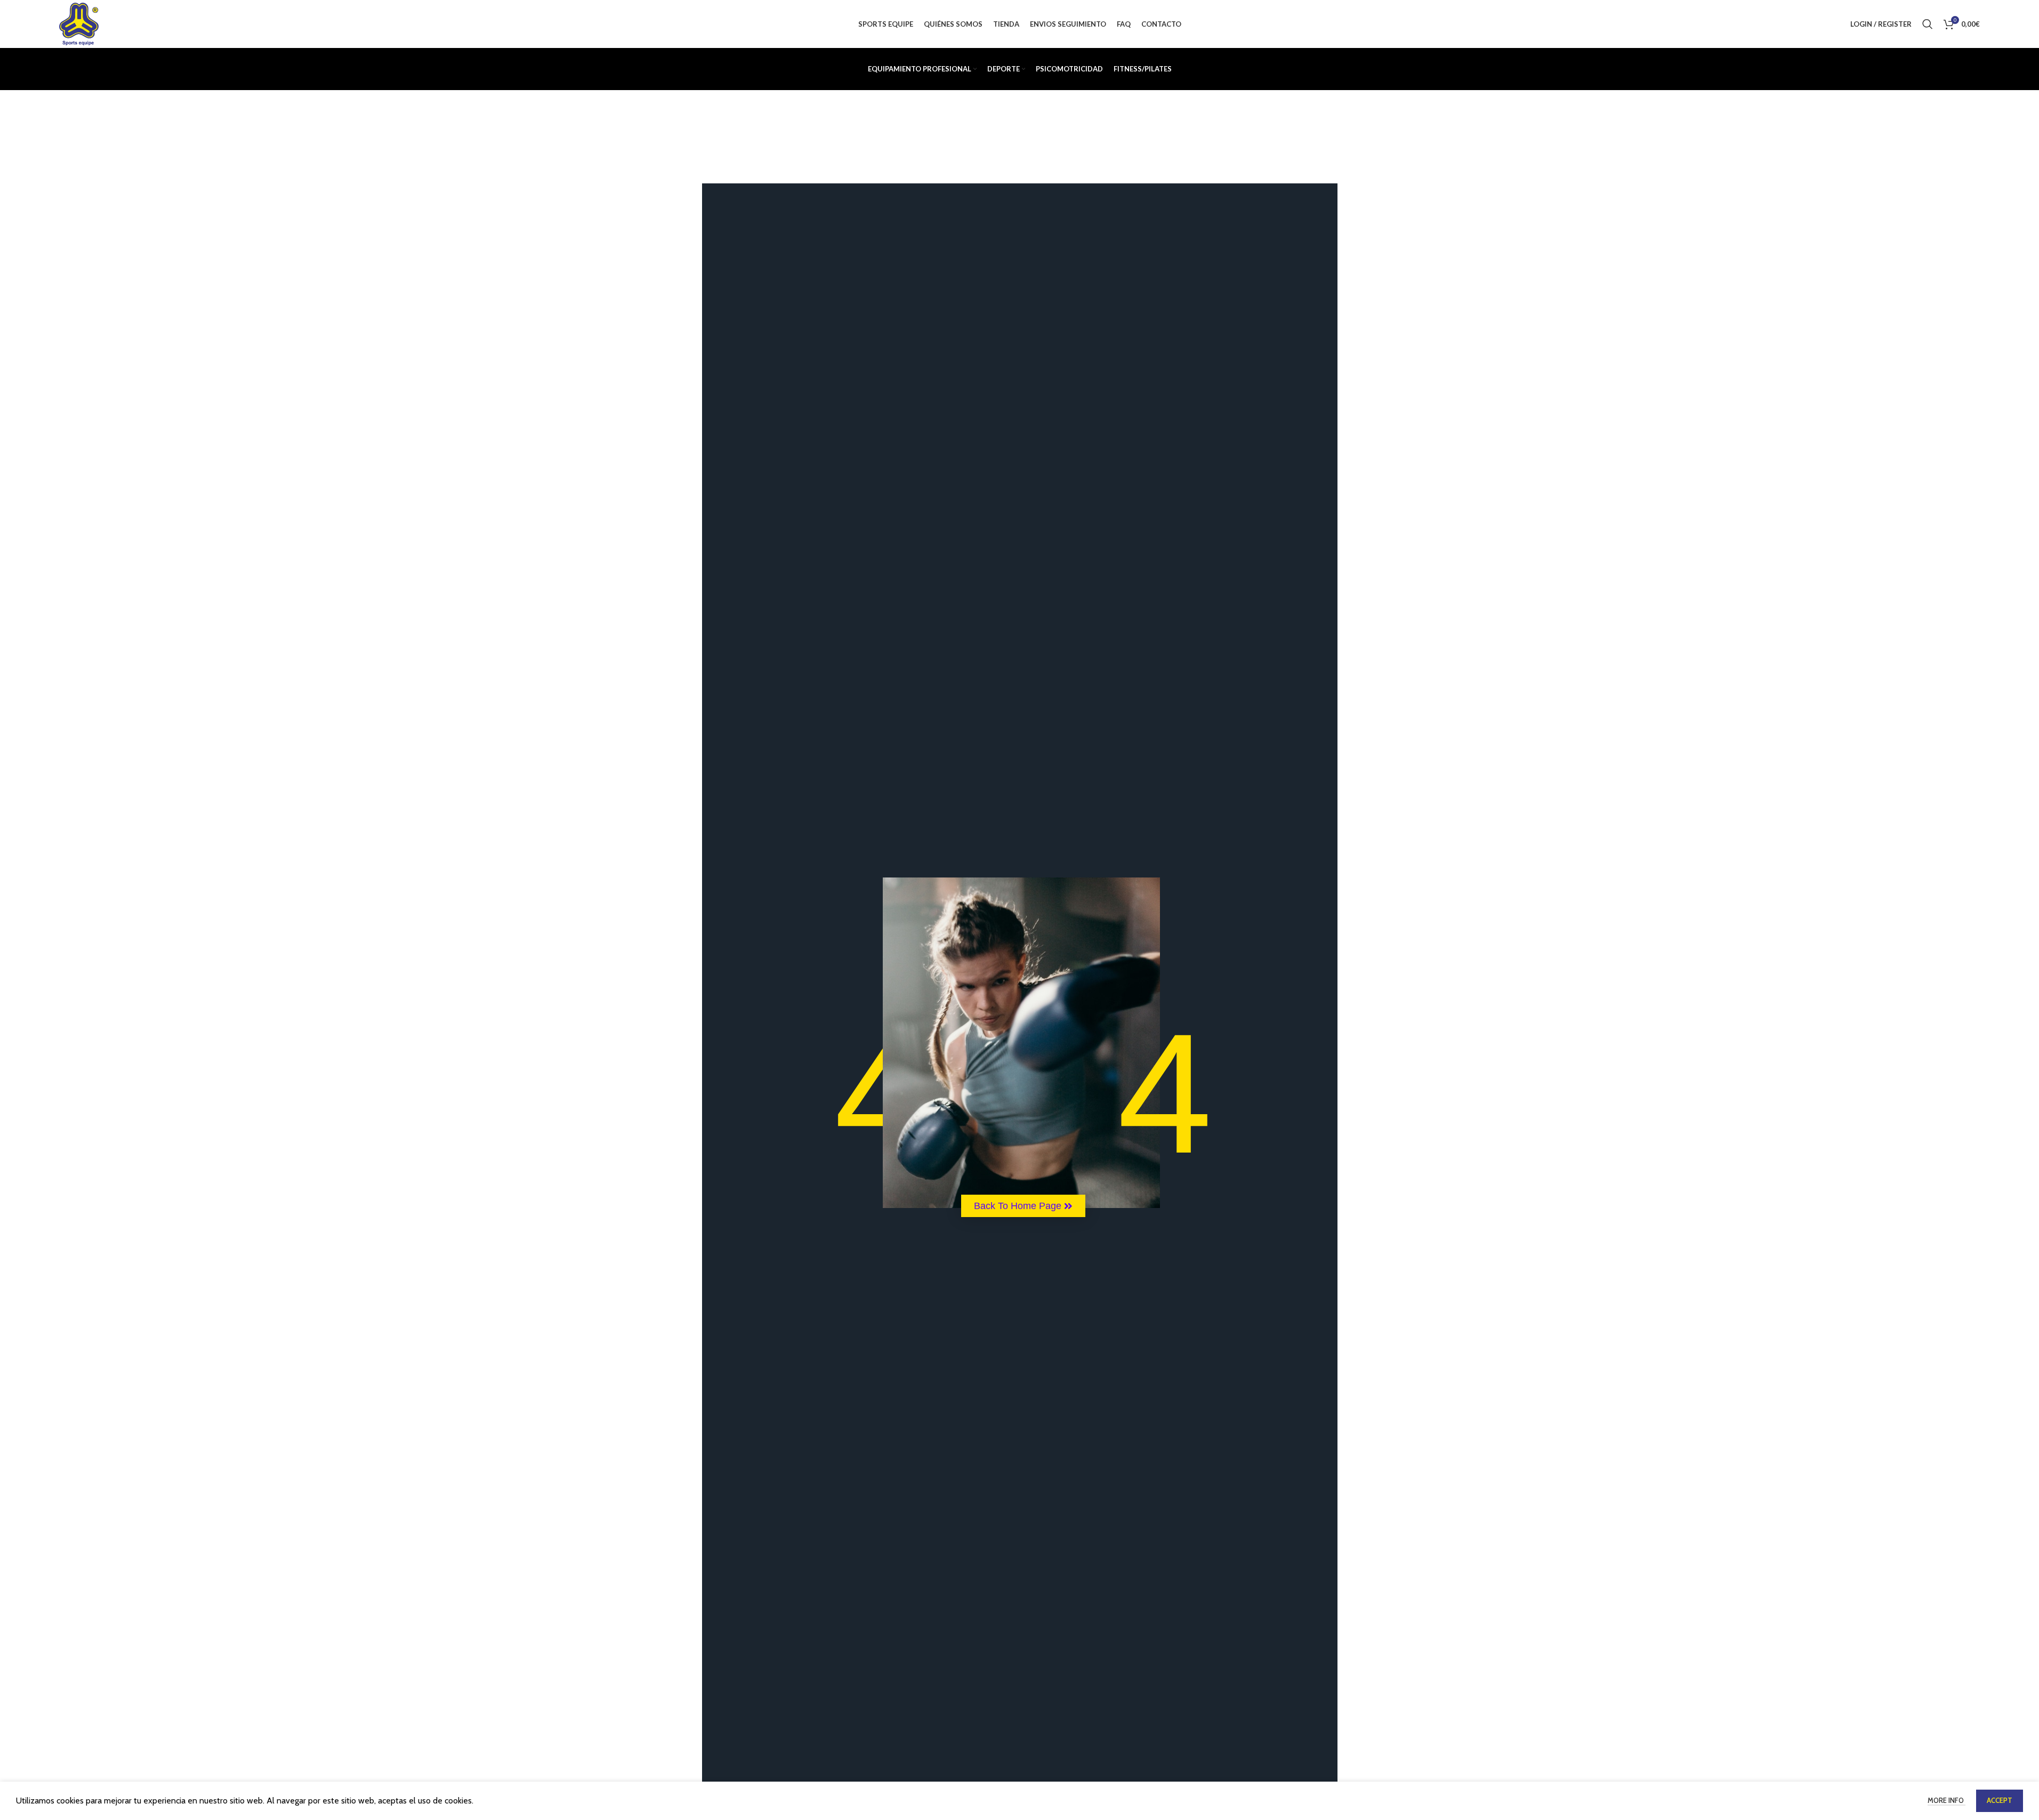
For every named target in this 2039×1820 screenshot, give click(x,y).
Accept (2000, 1800)
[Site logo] (79, 23)
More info (1947, 1800)
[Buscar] (1928, 24)
